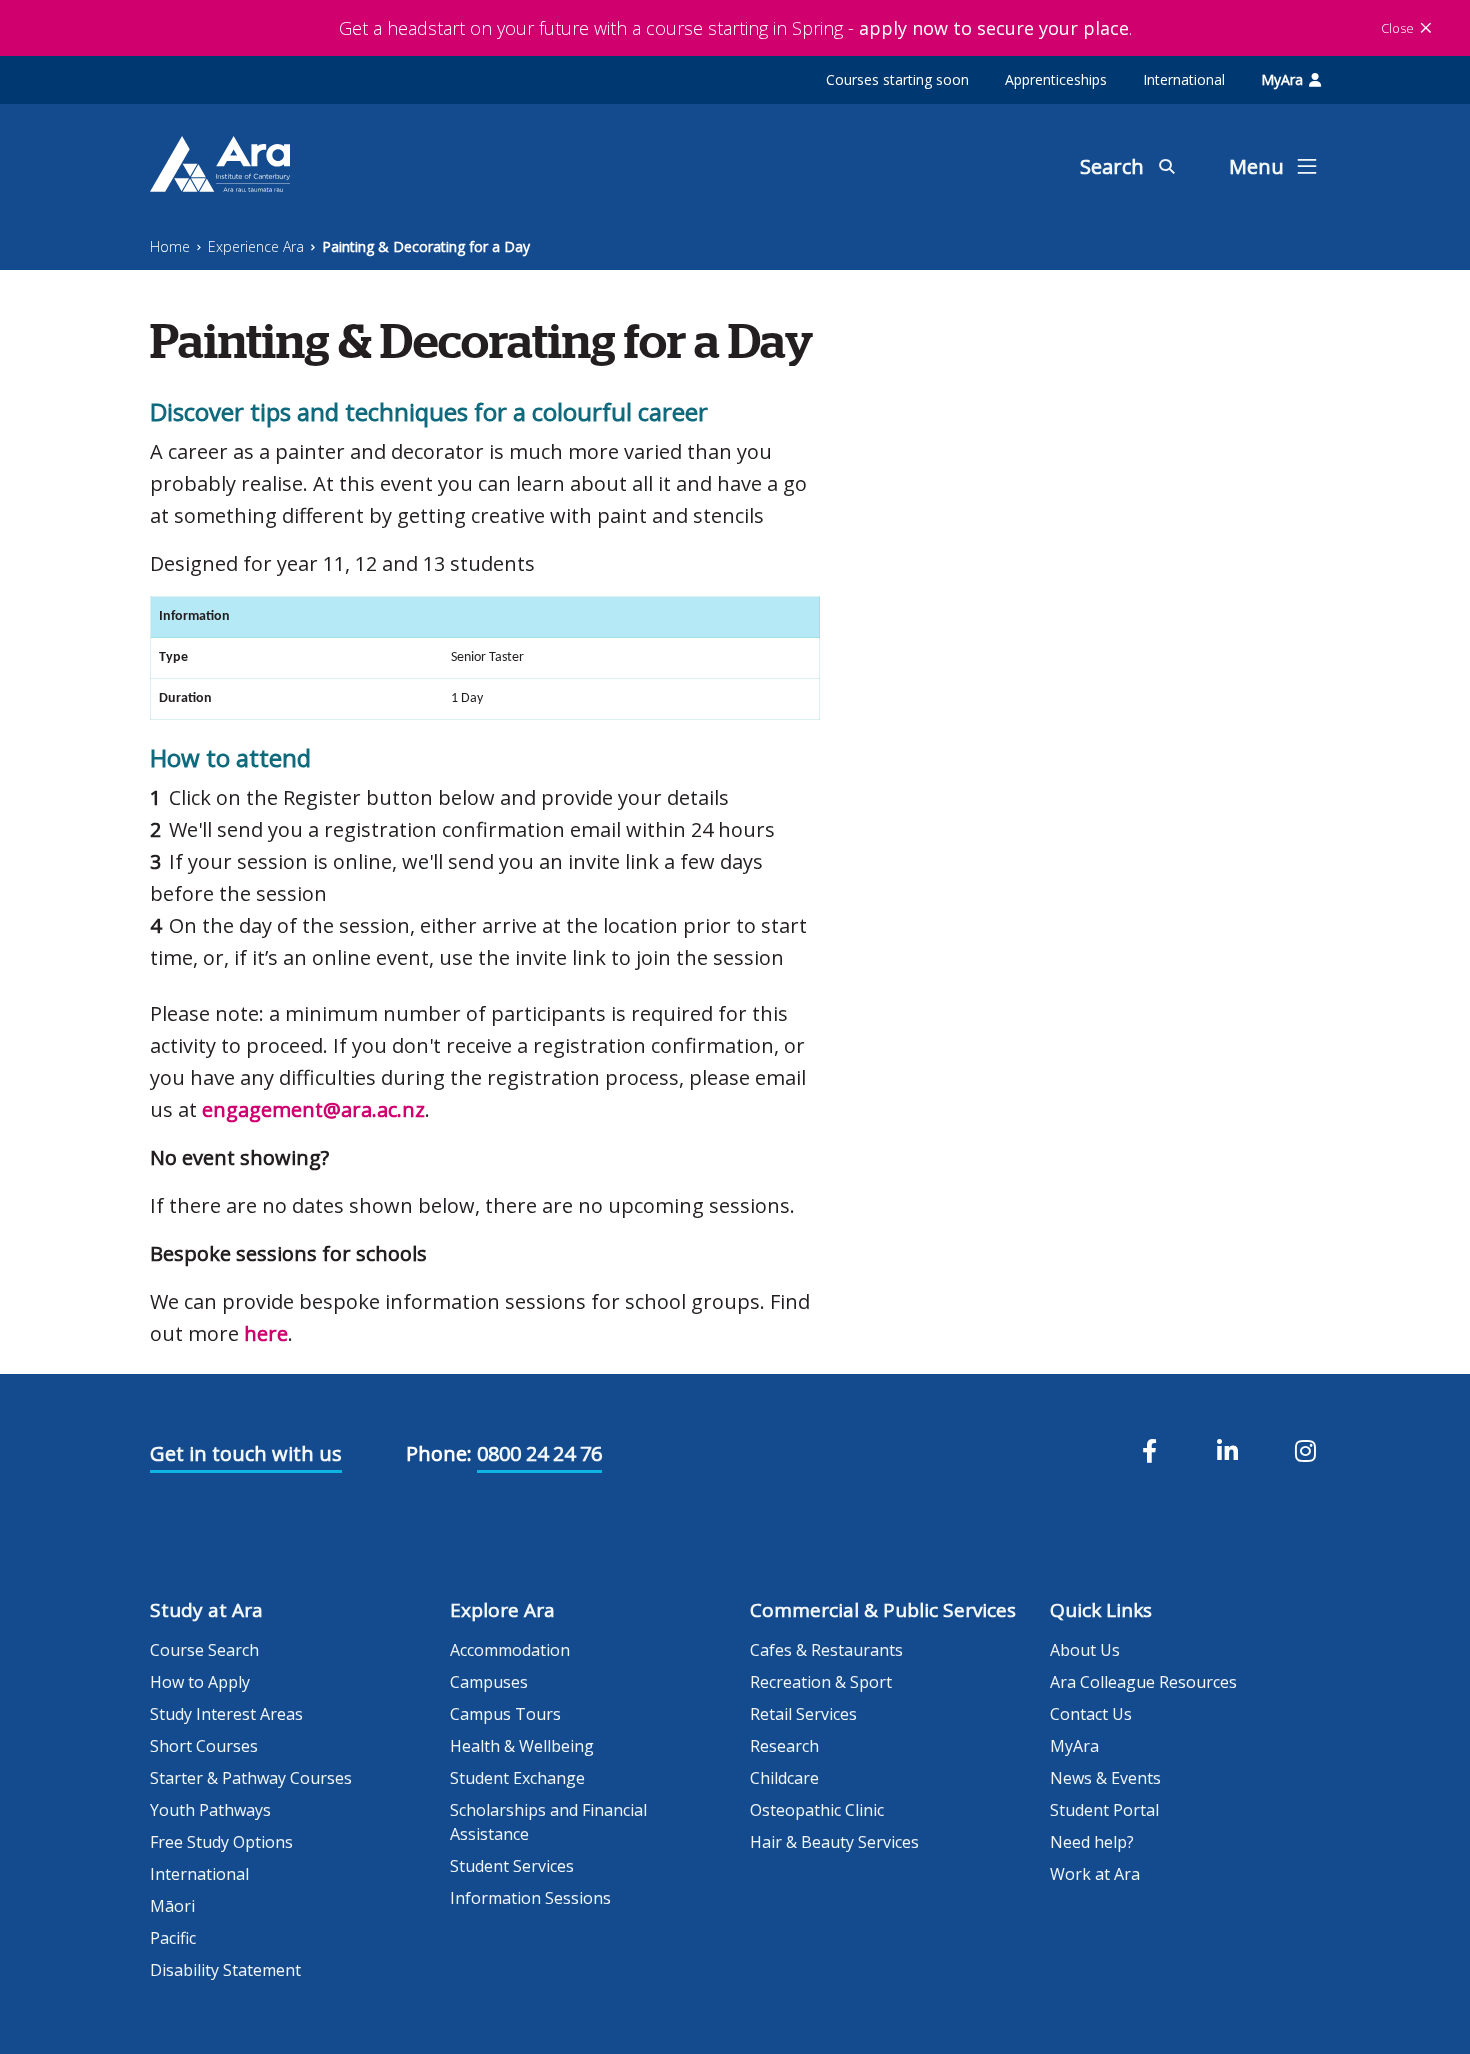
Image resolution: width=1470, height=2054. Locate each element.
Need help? (1092, 1842)
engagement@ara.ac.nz (313, 1109)
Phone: (439, 1453)
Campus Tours (505, 1714)
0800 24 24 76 (539, 1453)
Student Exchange (517, 1778)
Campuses (489, 1682)
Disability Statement (225, 1970)
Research (784, 1746)
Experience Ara (256, 246)
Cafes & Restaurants (826, 1650)
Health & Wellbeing (522, 1746)
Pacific (173, 1938)
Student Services (512, 1866)
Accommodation (510, 1650)
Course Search (204, 1650)
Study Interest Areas (226, 1714)
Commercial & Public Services (883, 1610)
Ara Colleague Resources (1143, 1682)
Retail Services (803, 1714)
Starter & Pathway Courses (251, 1778)
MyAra (1282, 79)
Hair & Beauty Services (834, 1842)
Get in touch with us (246, 1453)
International (1184, 79)
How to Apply (200, 1682)
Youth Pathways (210, 1810)
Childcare (784, 1778)
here (266, 1333)
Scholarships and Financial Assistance (548, 1822)
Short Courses (204, 1746)
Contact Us (1091, 1714)
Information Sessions (530, 1898)
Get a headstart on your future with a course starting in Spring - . (735, 28)
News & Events (1105, 1778)
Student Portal (1104, 1810)
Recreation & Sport (821, 1682)
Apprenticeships (1056, 79)
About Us (1085, 1650)
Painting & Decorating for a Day (426, 246)
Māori (172, 1906)
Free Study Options (221, 1842)
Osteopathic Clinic (817, 1810)
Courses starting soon (897, 79)
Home (170, 246)
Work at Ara (1095, 1874)
